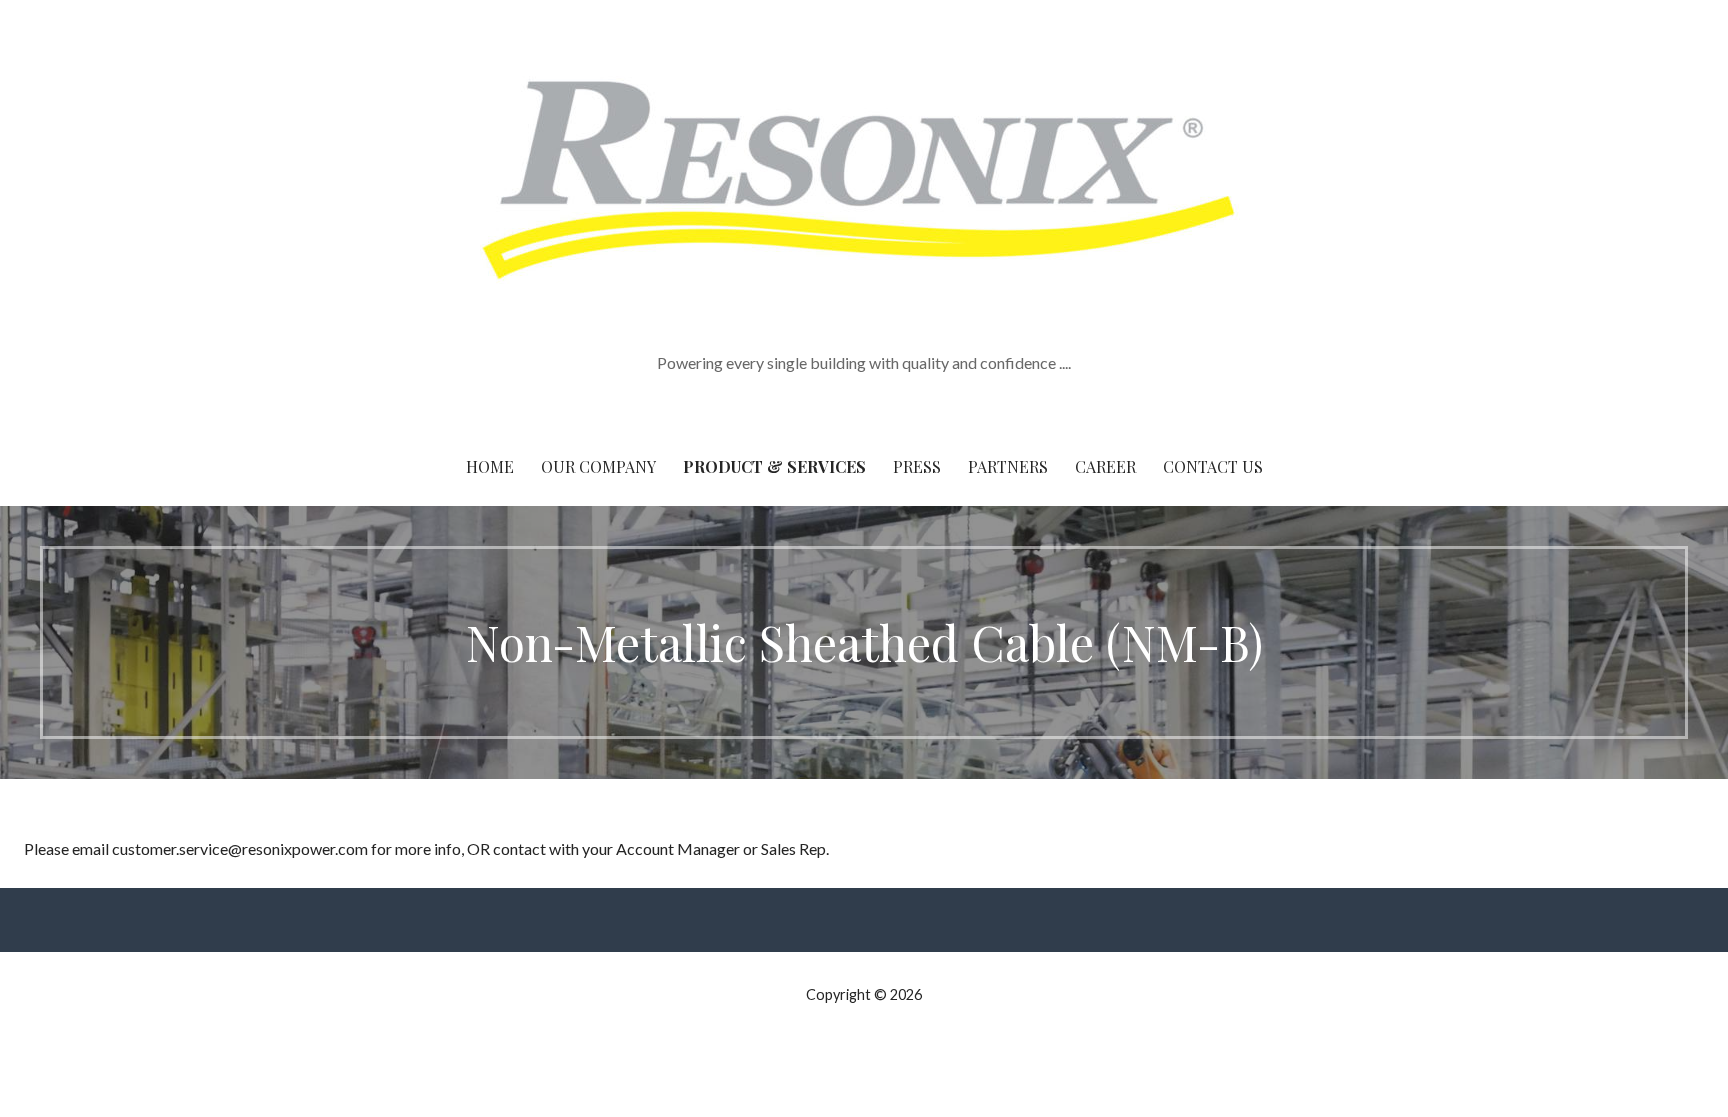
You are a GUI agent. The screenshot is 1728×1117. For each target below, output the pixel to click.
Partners (1008, 466)
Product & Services (774, 466)
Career (1105, 466)
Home (490, 466)
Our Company (598, 466)
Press (917, 466)
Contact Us (1213, 466)
